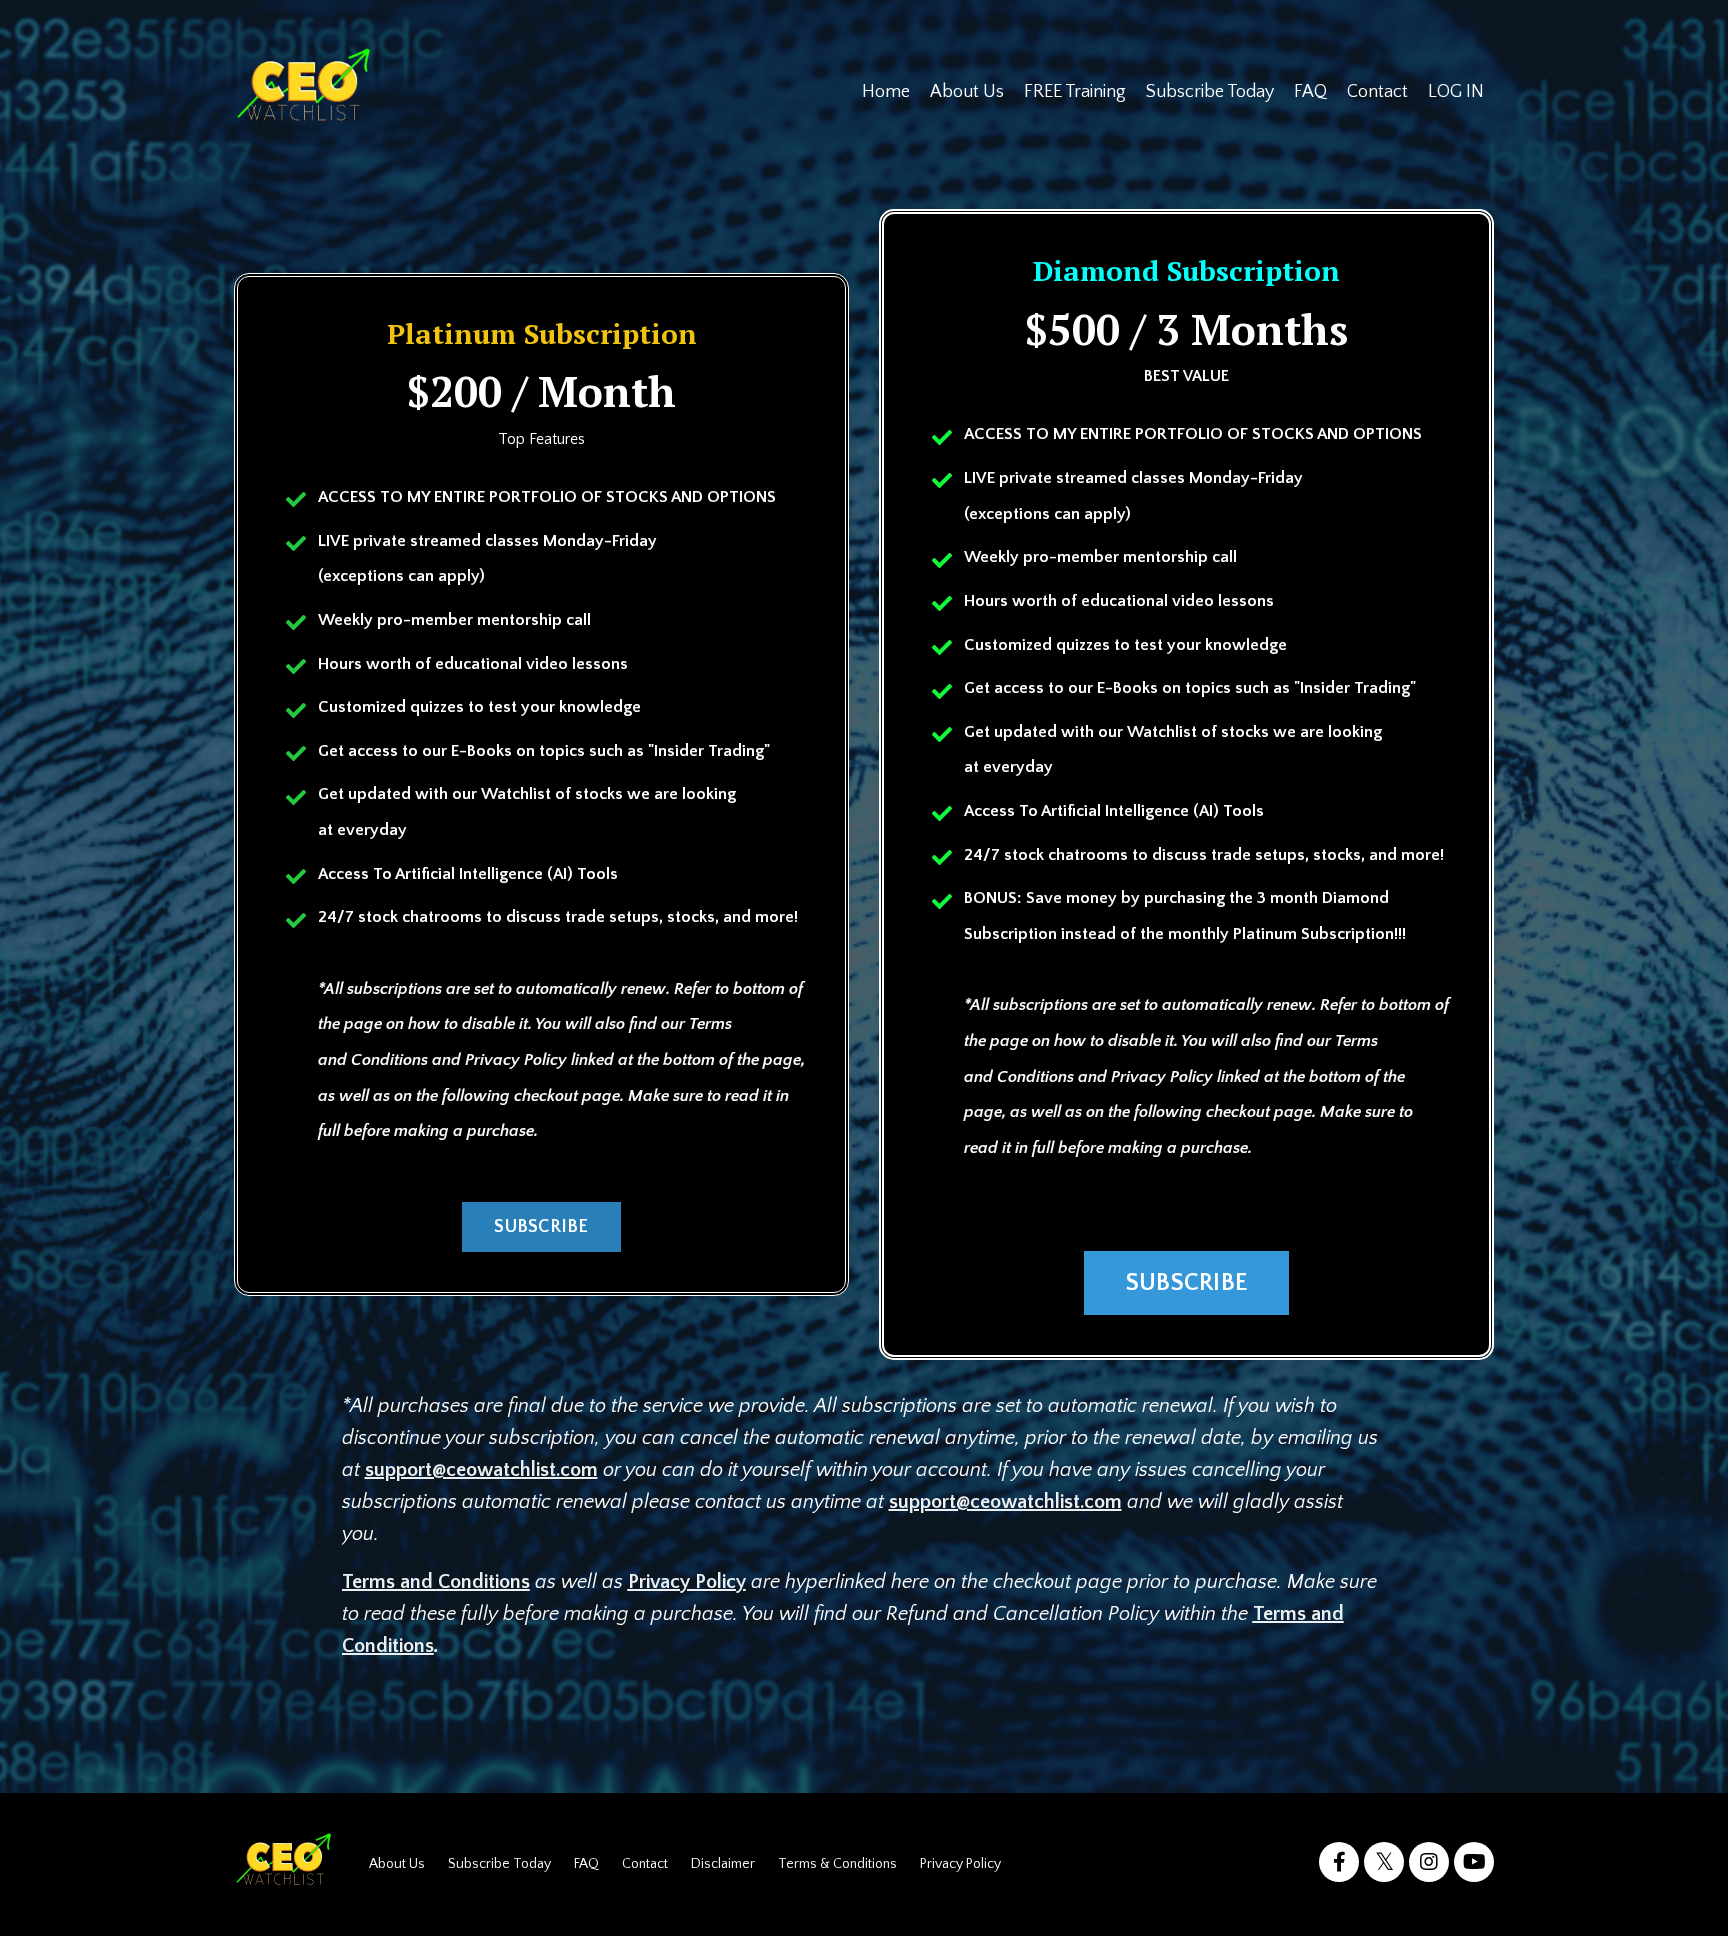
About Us (967, 92)
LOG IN (1456, 92)
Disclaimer (723, 1864)
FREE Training (1075, 92)
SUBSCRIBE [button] (541, 1227)
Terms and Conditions (436, 1582)
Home (886, 92)
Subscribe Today (1210, 92)
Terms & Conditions (837, 1864)
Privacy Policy (687, 1582)
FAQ (1310, 92)
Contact (1377, 92)
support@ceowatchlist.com (481, 1470)
